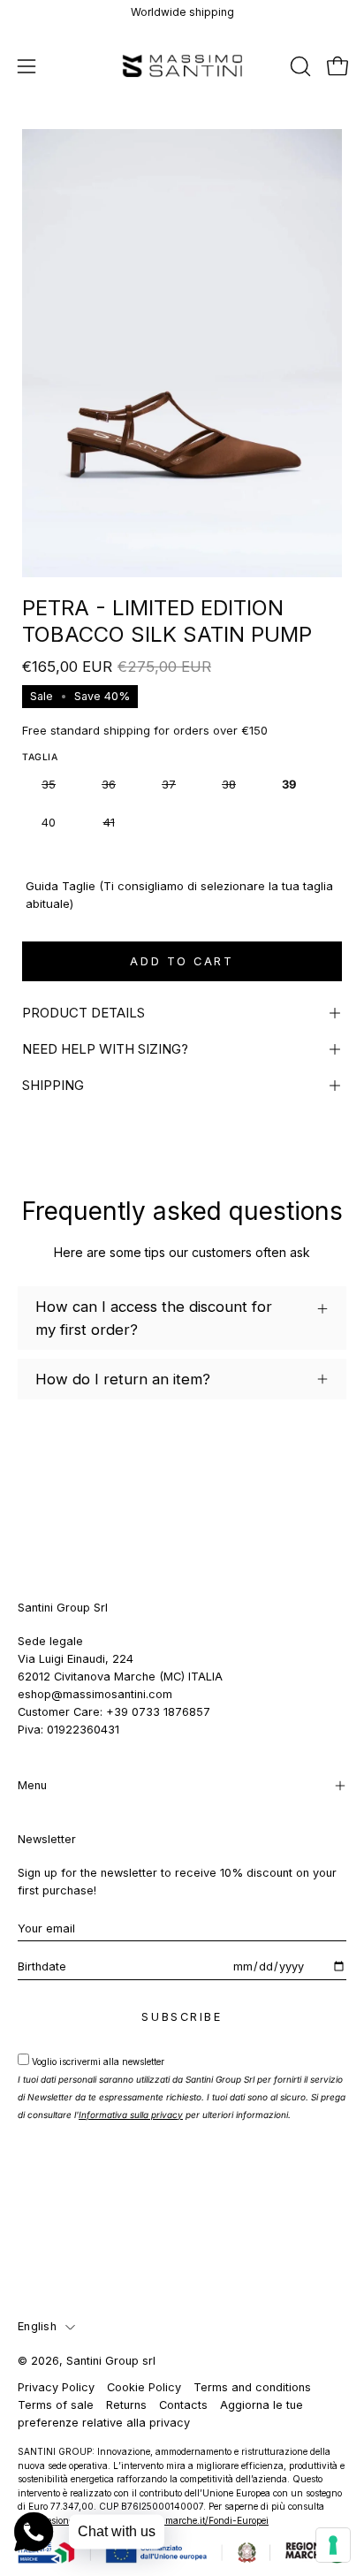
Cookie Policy (144, 2387)
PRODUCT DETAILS (83, 1013)
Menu (32, 1785)
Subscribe (182, 2017)
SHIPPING (53, 1085)
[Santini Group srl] (182, 66)
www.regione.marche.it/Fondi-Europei (189, 2520)
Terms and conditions (252, 2387)
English (37, 2326)
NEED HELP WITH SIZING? (105, 1049)
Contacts (183, 2405)
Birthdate (42, 1966)
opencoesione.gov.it (58, 2520)
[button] (299, 66)
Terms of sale (56, 2405)
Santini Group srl (111, 2361)
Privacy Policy (56, 2387)
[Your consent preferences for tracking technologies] (333, 2545)
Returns (126, 2405)
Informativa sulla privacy (131, 2115)
